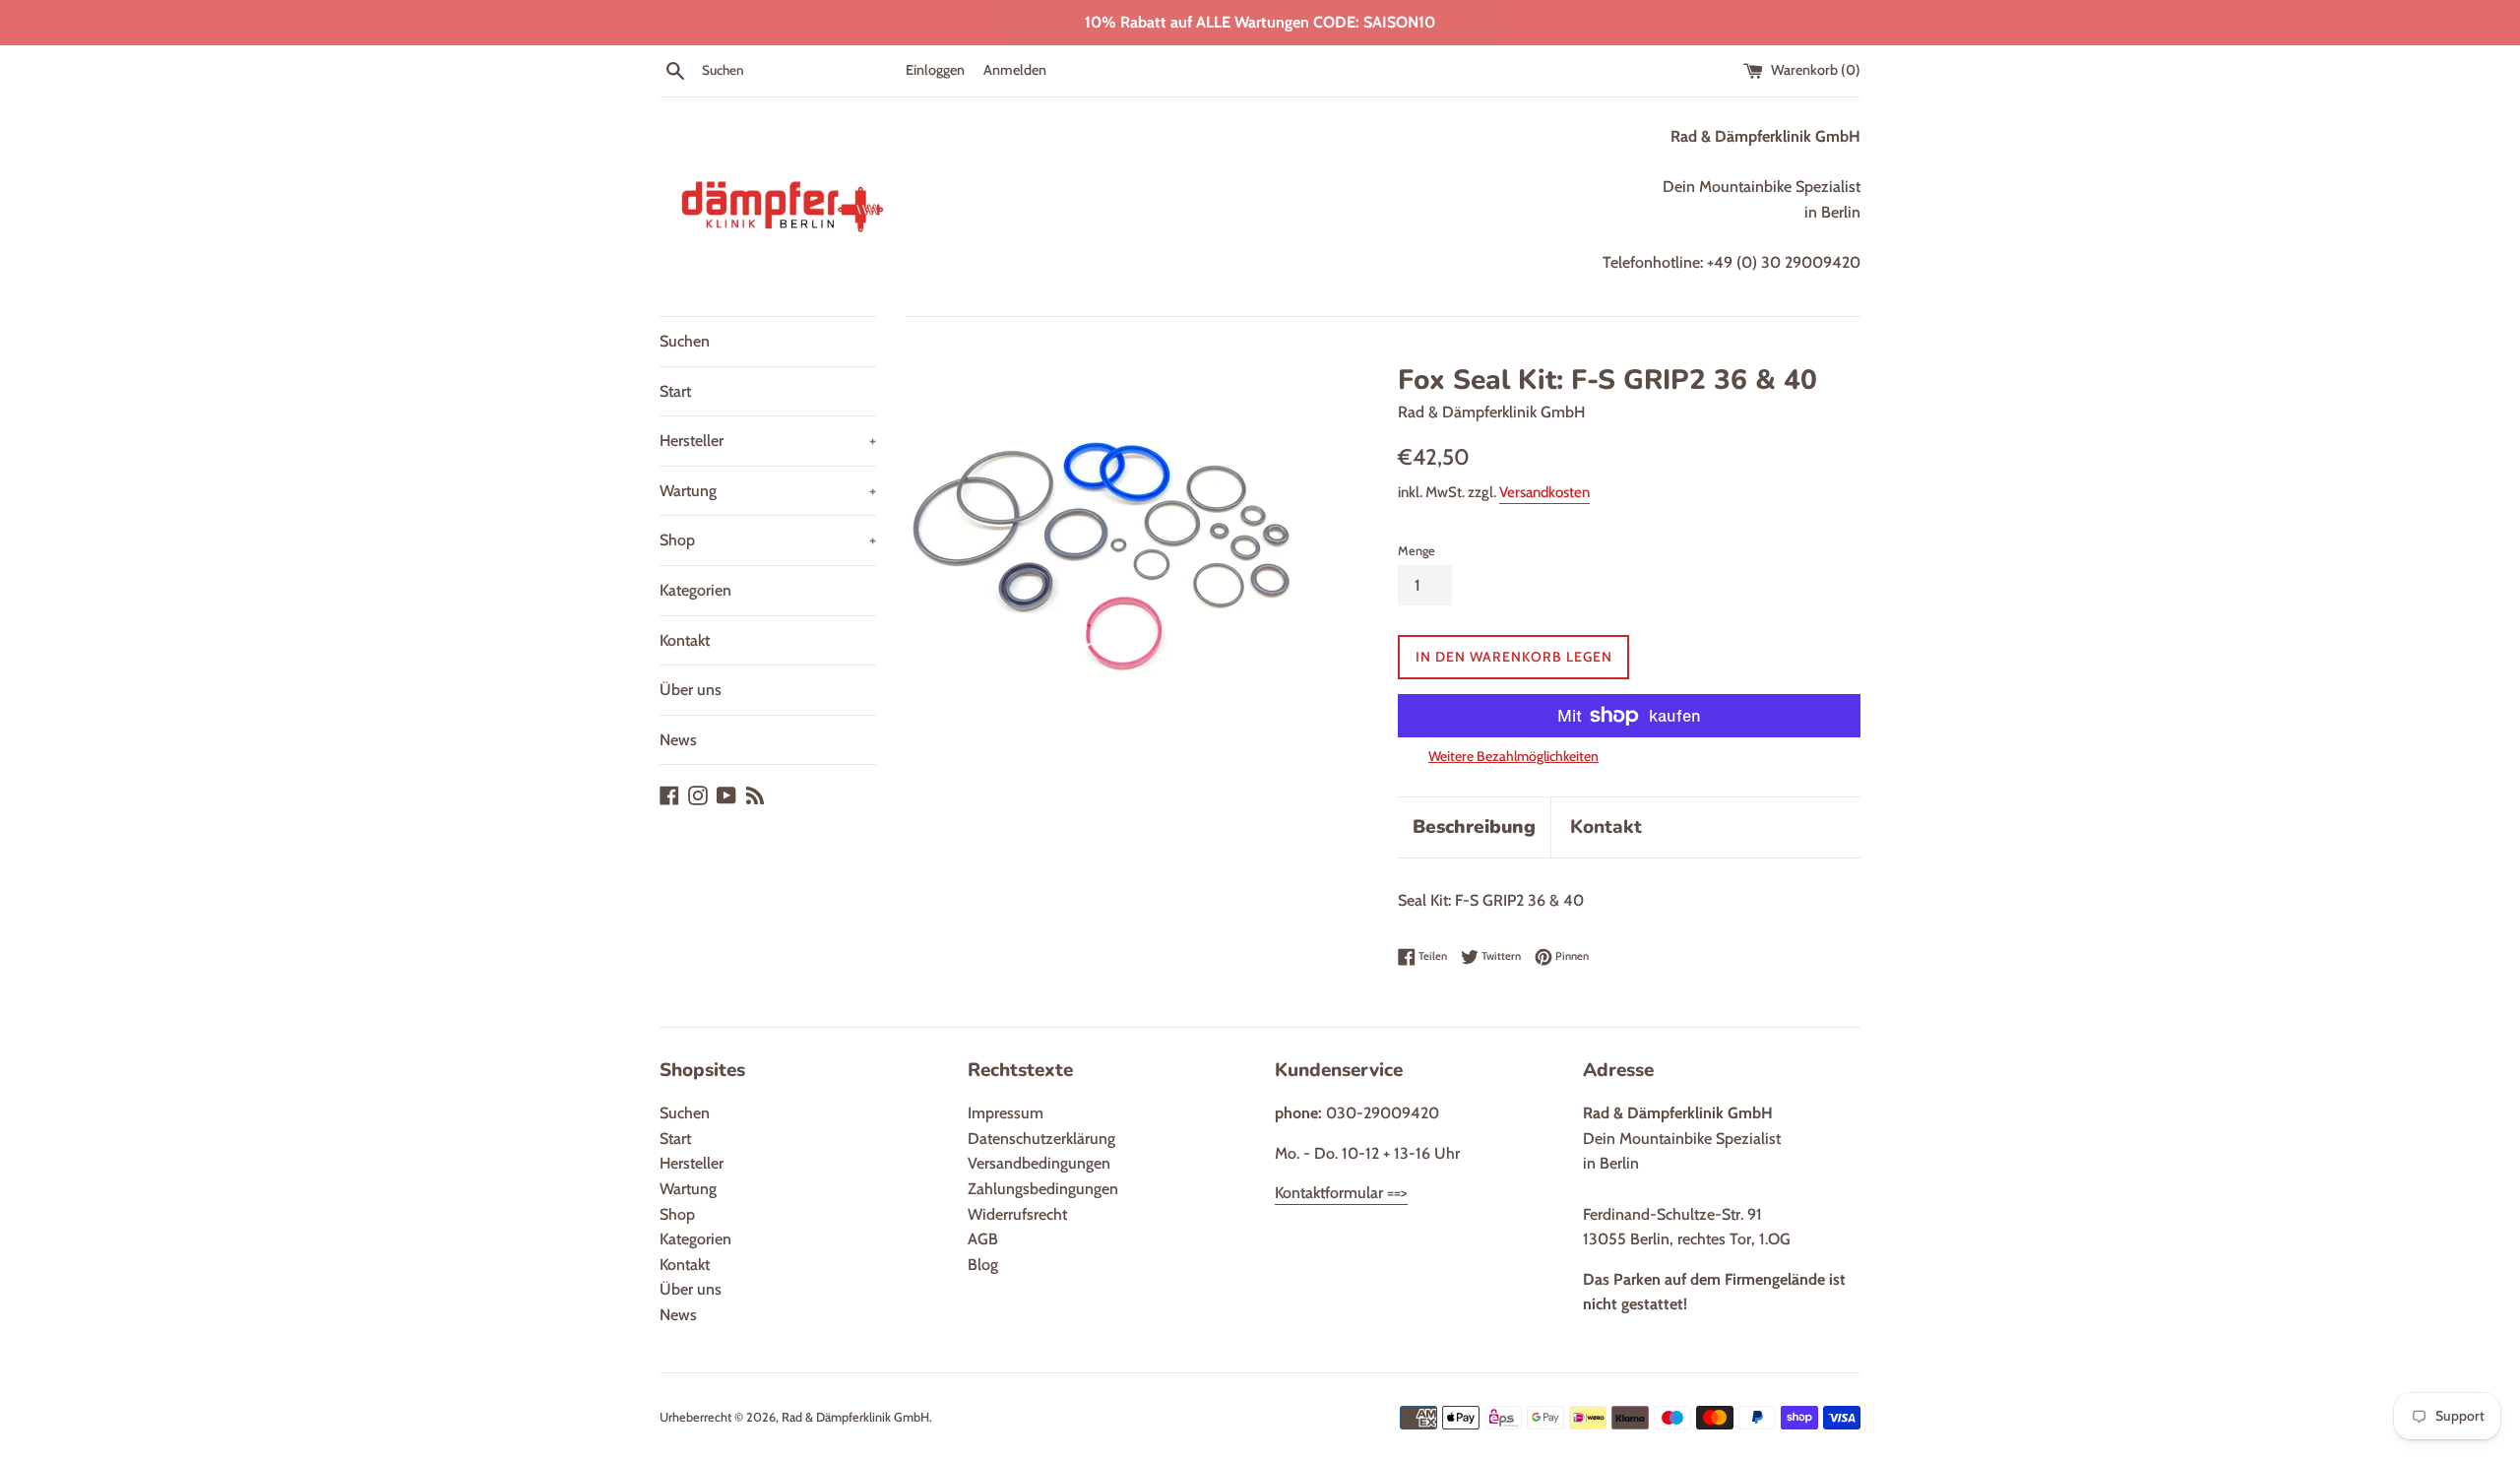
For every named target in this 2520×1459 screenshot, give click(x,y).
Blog (983, 1265)
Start (675, 391)
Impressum (1006, 1113)
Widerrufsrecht (1017, 1214)
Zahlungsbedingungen (1043, 1189)
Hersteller (768, 441)
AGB (983, 1239)
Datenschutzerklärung (1041, 1139)
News (678, 740)
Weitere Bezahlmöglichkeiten (1513, 756)
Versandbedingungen (1039, 1163)
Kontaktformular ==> (1341, 1193)
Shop (768, 540)
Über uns (691, 690)
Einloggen (935, 70)
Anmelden (1015, 70)
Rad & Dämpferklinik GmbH (855, 1417)
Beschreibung (1474, 827)
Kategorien (695, 590)
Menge (1417, 551)
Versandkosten (1544, 492)
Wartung (768, 491)
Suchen (685, 341)
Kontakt (685, 640)
